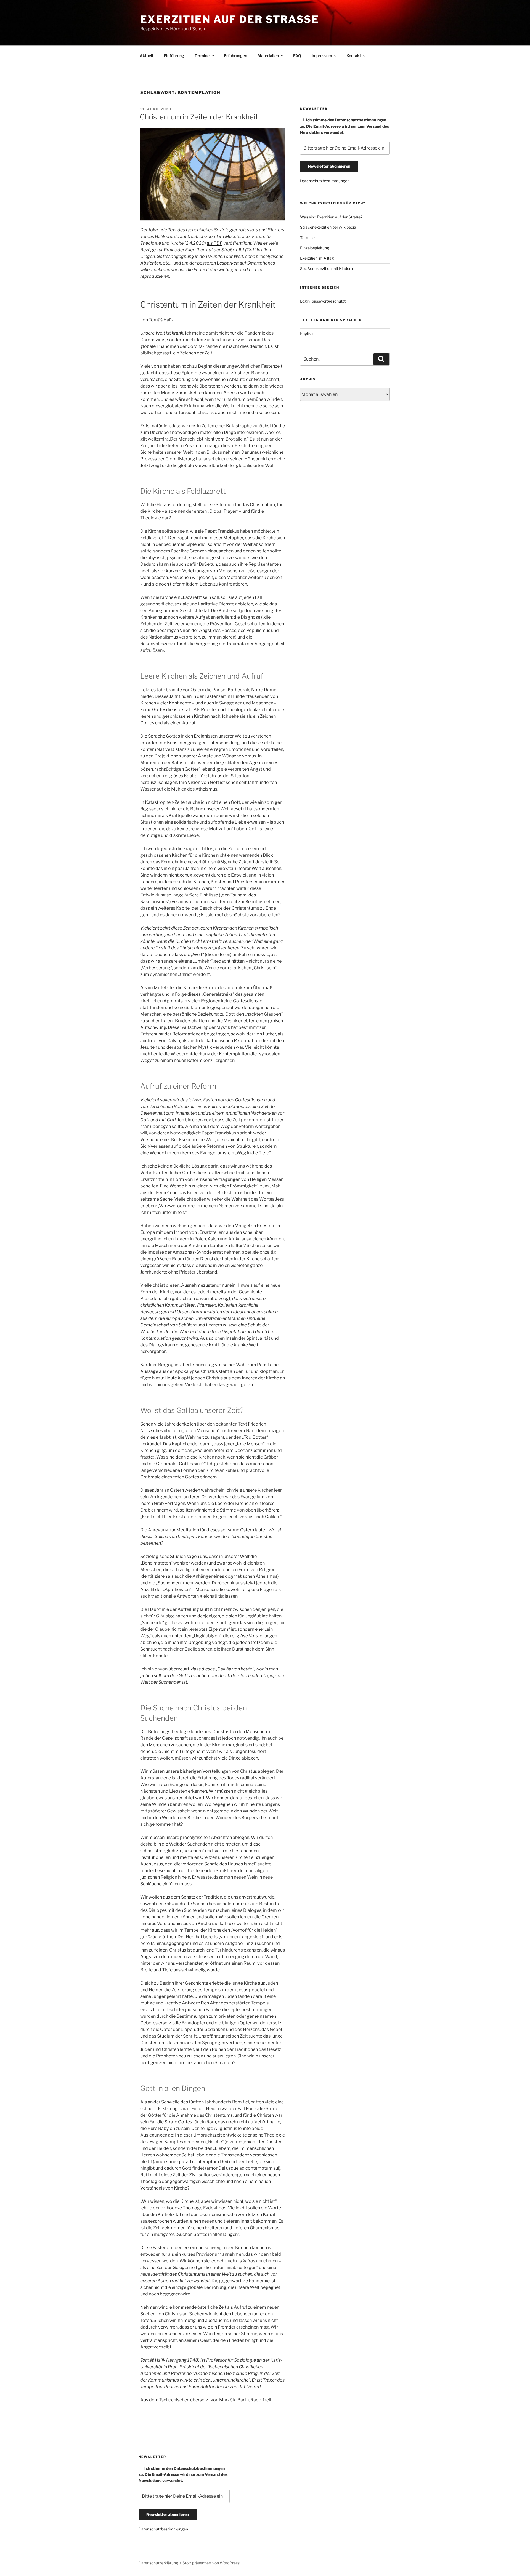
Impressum (322, 56)
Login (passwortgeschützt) (323, 301)
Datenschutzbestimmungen (325, 181)
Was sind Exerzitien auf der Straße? (331, 217)
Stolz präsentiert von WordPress (211, 2563)
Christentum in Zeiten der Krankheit (199, 117)
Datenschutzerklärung (158, 2563)
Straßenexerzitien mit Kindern (326, 269)
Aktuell (146, 56)
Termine (202, 56)
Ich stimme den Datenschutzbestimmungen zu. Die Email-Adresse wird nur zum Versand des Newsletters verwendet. (344, 126)
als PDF (215, 243)
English (306, 333)
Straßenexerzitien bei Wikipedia (328, 227)
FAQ (297, 56)
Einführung (174, 56)
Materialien (268, 56)
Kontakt (354, 56)
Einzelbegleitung (315, 248)
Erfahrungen (235, 56)
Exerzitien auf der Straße (230, 19)
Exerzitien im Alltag (317, 258)
